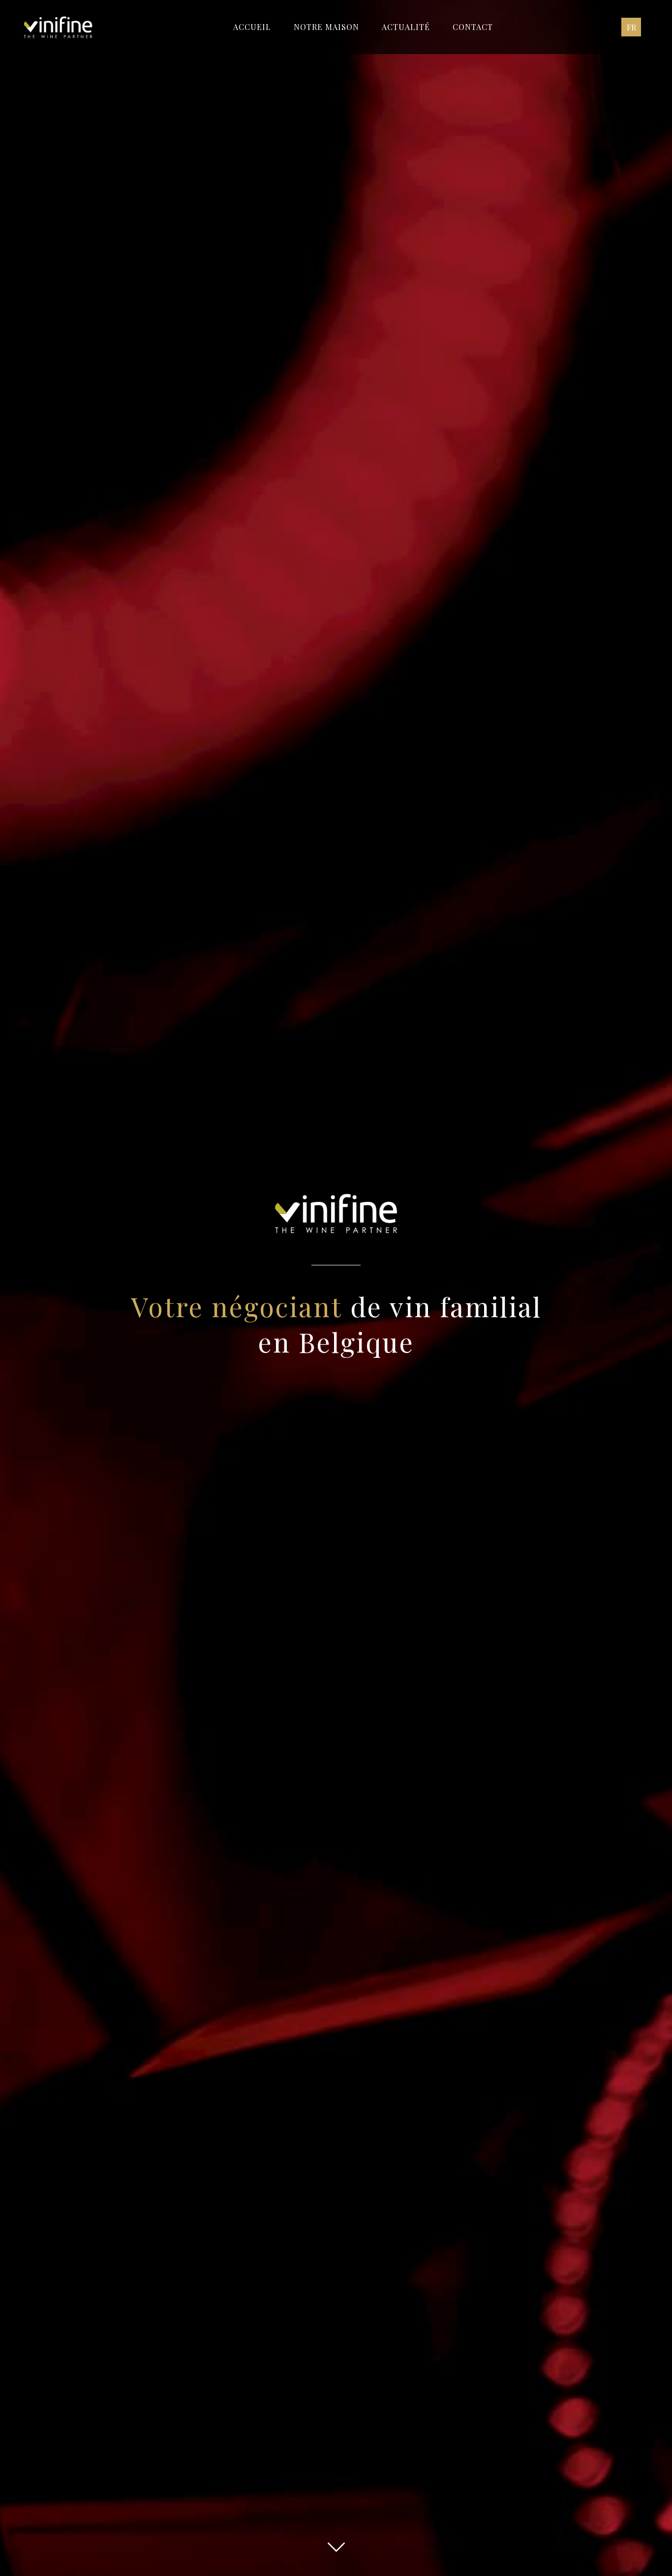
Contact (473, 27)
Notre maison (326, 27)
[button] (631, 27)
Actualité (406, 27)
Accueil (252, 27)
